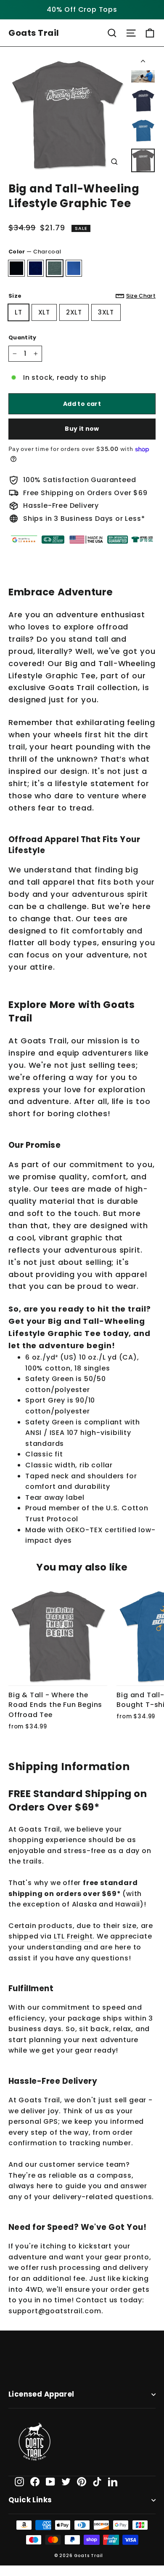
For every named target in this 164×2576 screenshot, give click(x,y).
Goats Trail (34, 33)
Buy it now (82, 429)
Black (16, 268)
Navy (36, 268)
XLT (44, 312)
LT (19, 312)
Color (35, 252)
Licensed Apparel (41, 2394)
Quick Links (30, 2500)
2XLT (74, 312)
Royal (74, 268)
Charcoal (55, 268)
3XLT (106, 312)
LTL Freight (73, 1936)
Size (82, 296)
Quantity (22, 337)
